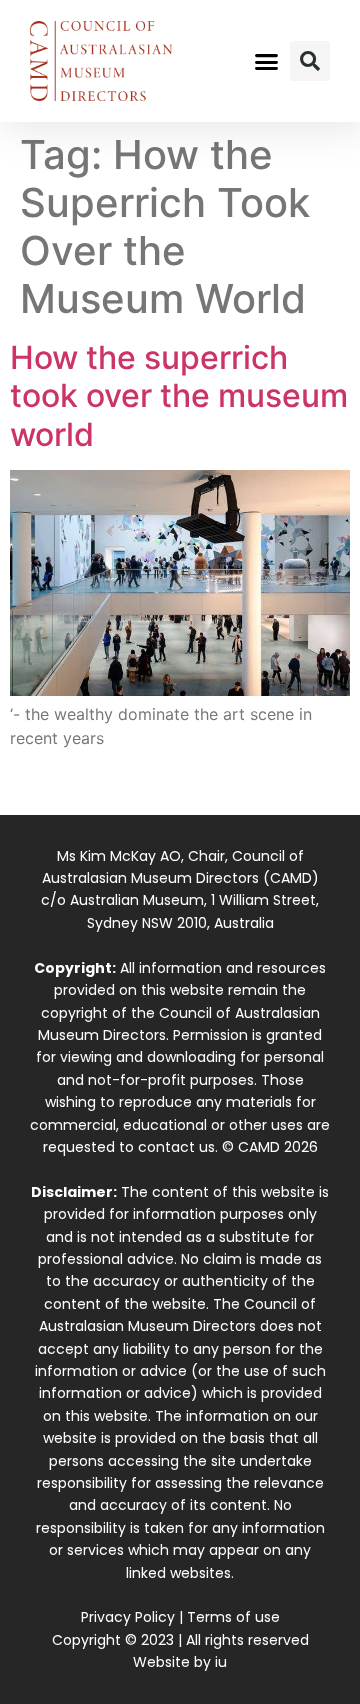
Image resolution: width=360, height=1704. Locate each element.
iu (221, 1662)
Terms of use (233, 1617)
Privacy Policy (128, 1617)
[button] (267, 61)
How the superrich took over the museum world (179, 396)
